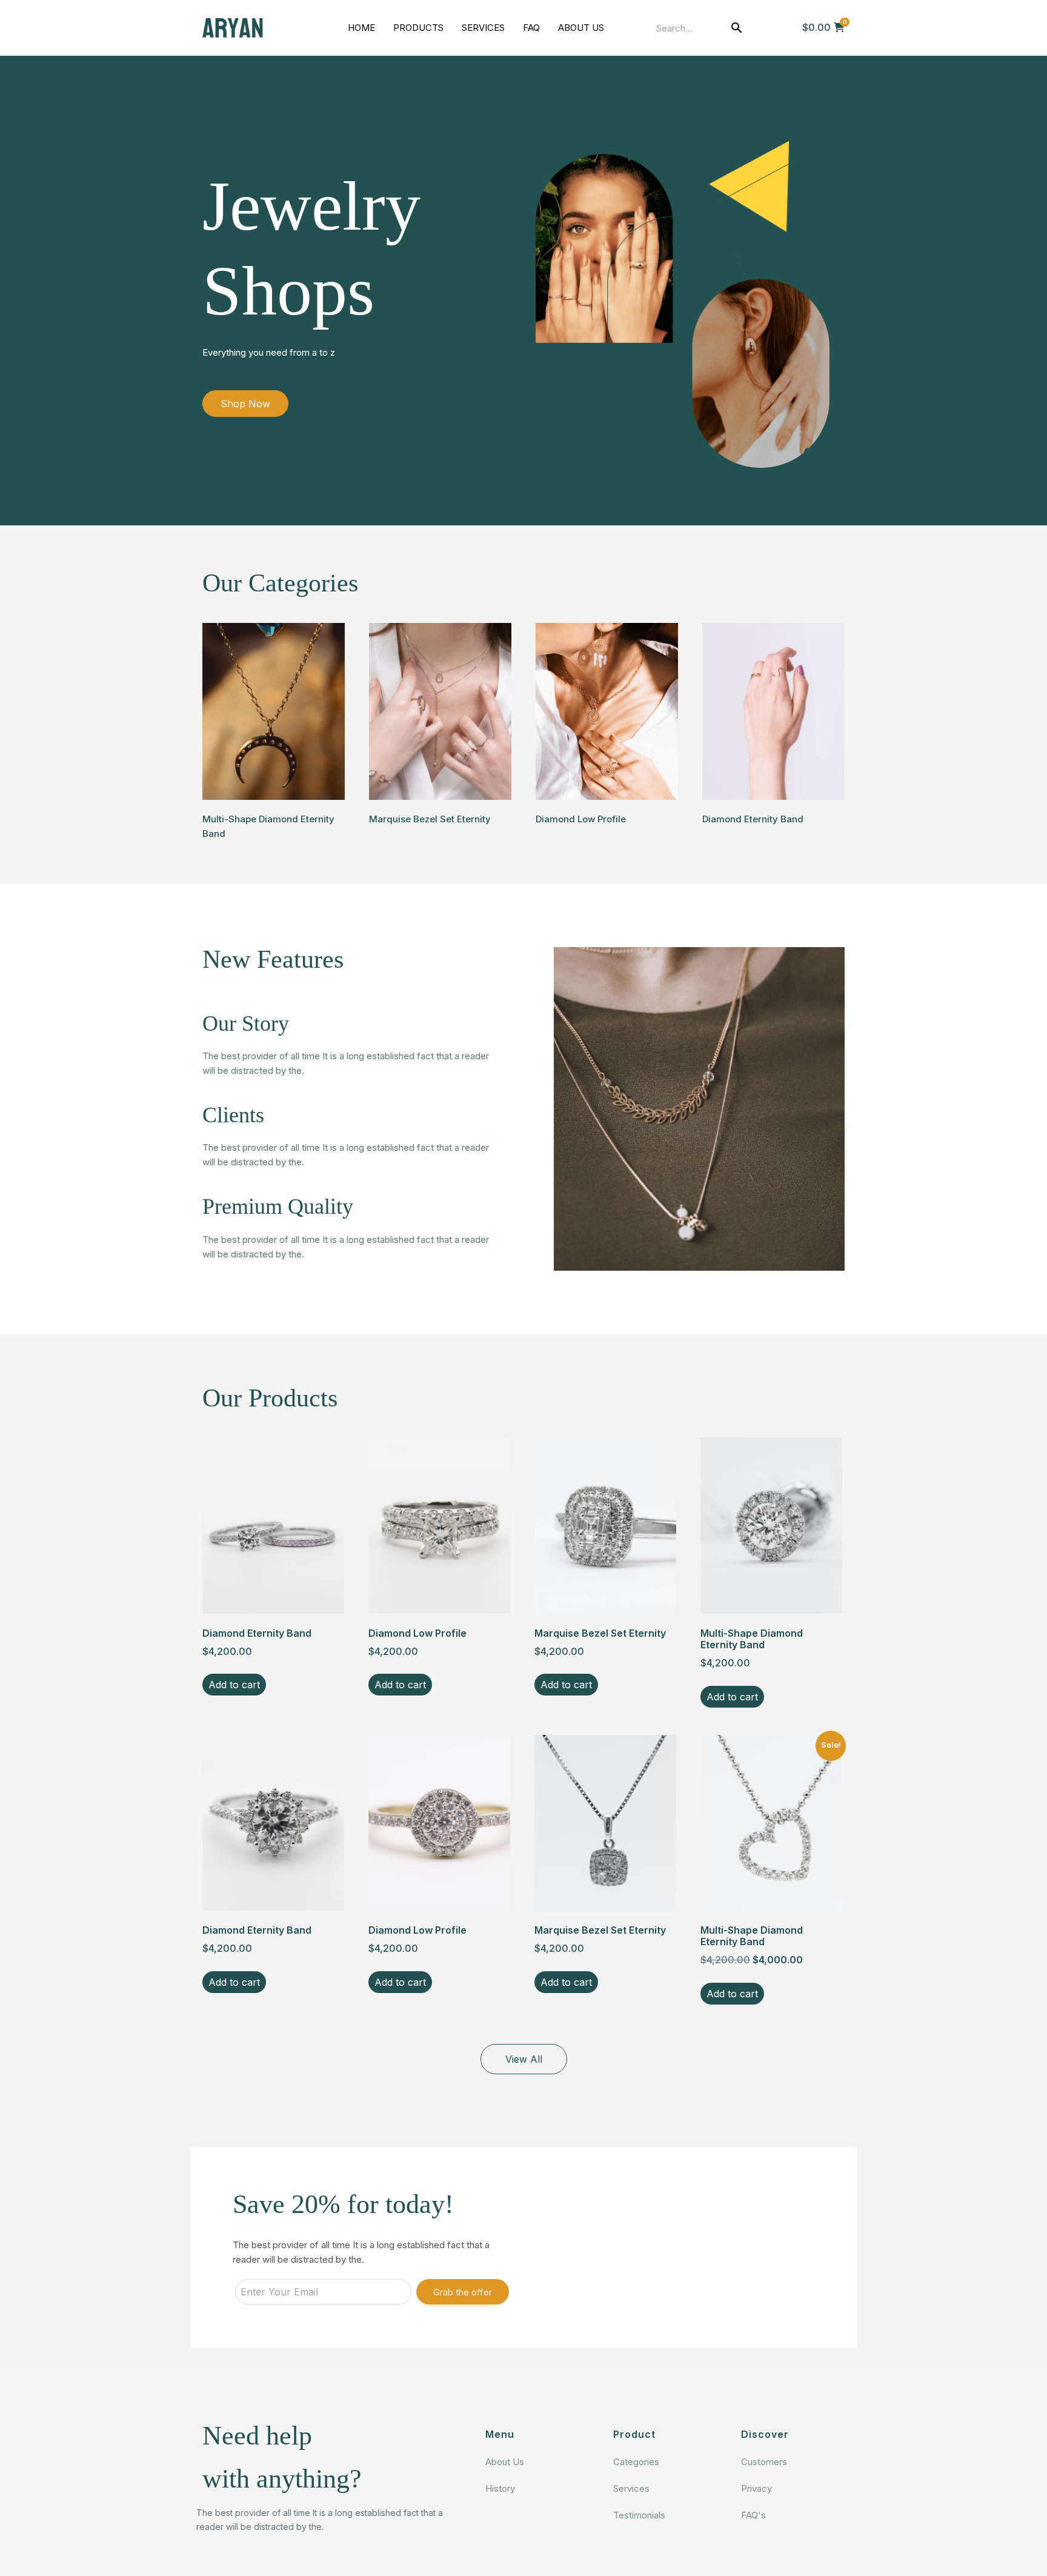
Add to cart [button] (234, 1685)
